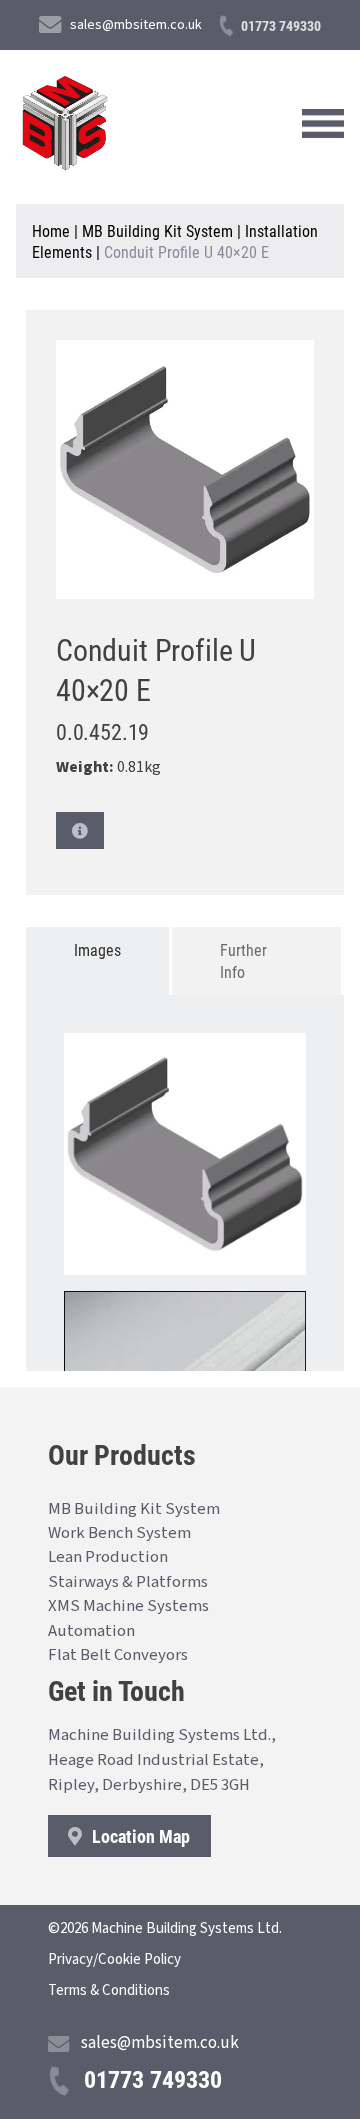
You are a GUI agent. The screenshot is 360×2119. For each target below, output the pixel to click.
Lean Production (108, 1557)
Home (51, 230)
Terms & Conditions (109, 1990)
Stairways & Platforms (128, 1582)
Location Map (139, 1836)
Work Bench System (119, 1533)
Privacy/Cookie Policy (114, 1959)
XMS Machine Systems (128, 1606)
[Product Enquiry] (80, 830)
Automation (91, 1631)
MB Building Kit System (157, 230)
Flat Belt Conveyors (118, 1655)
